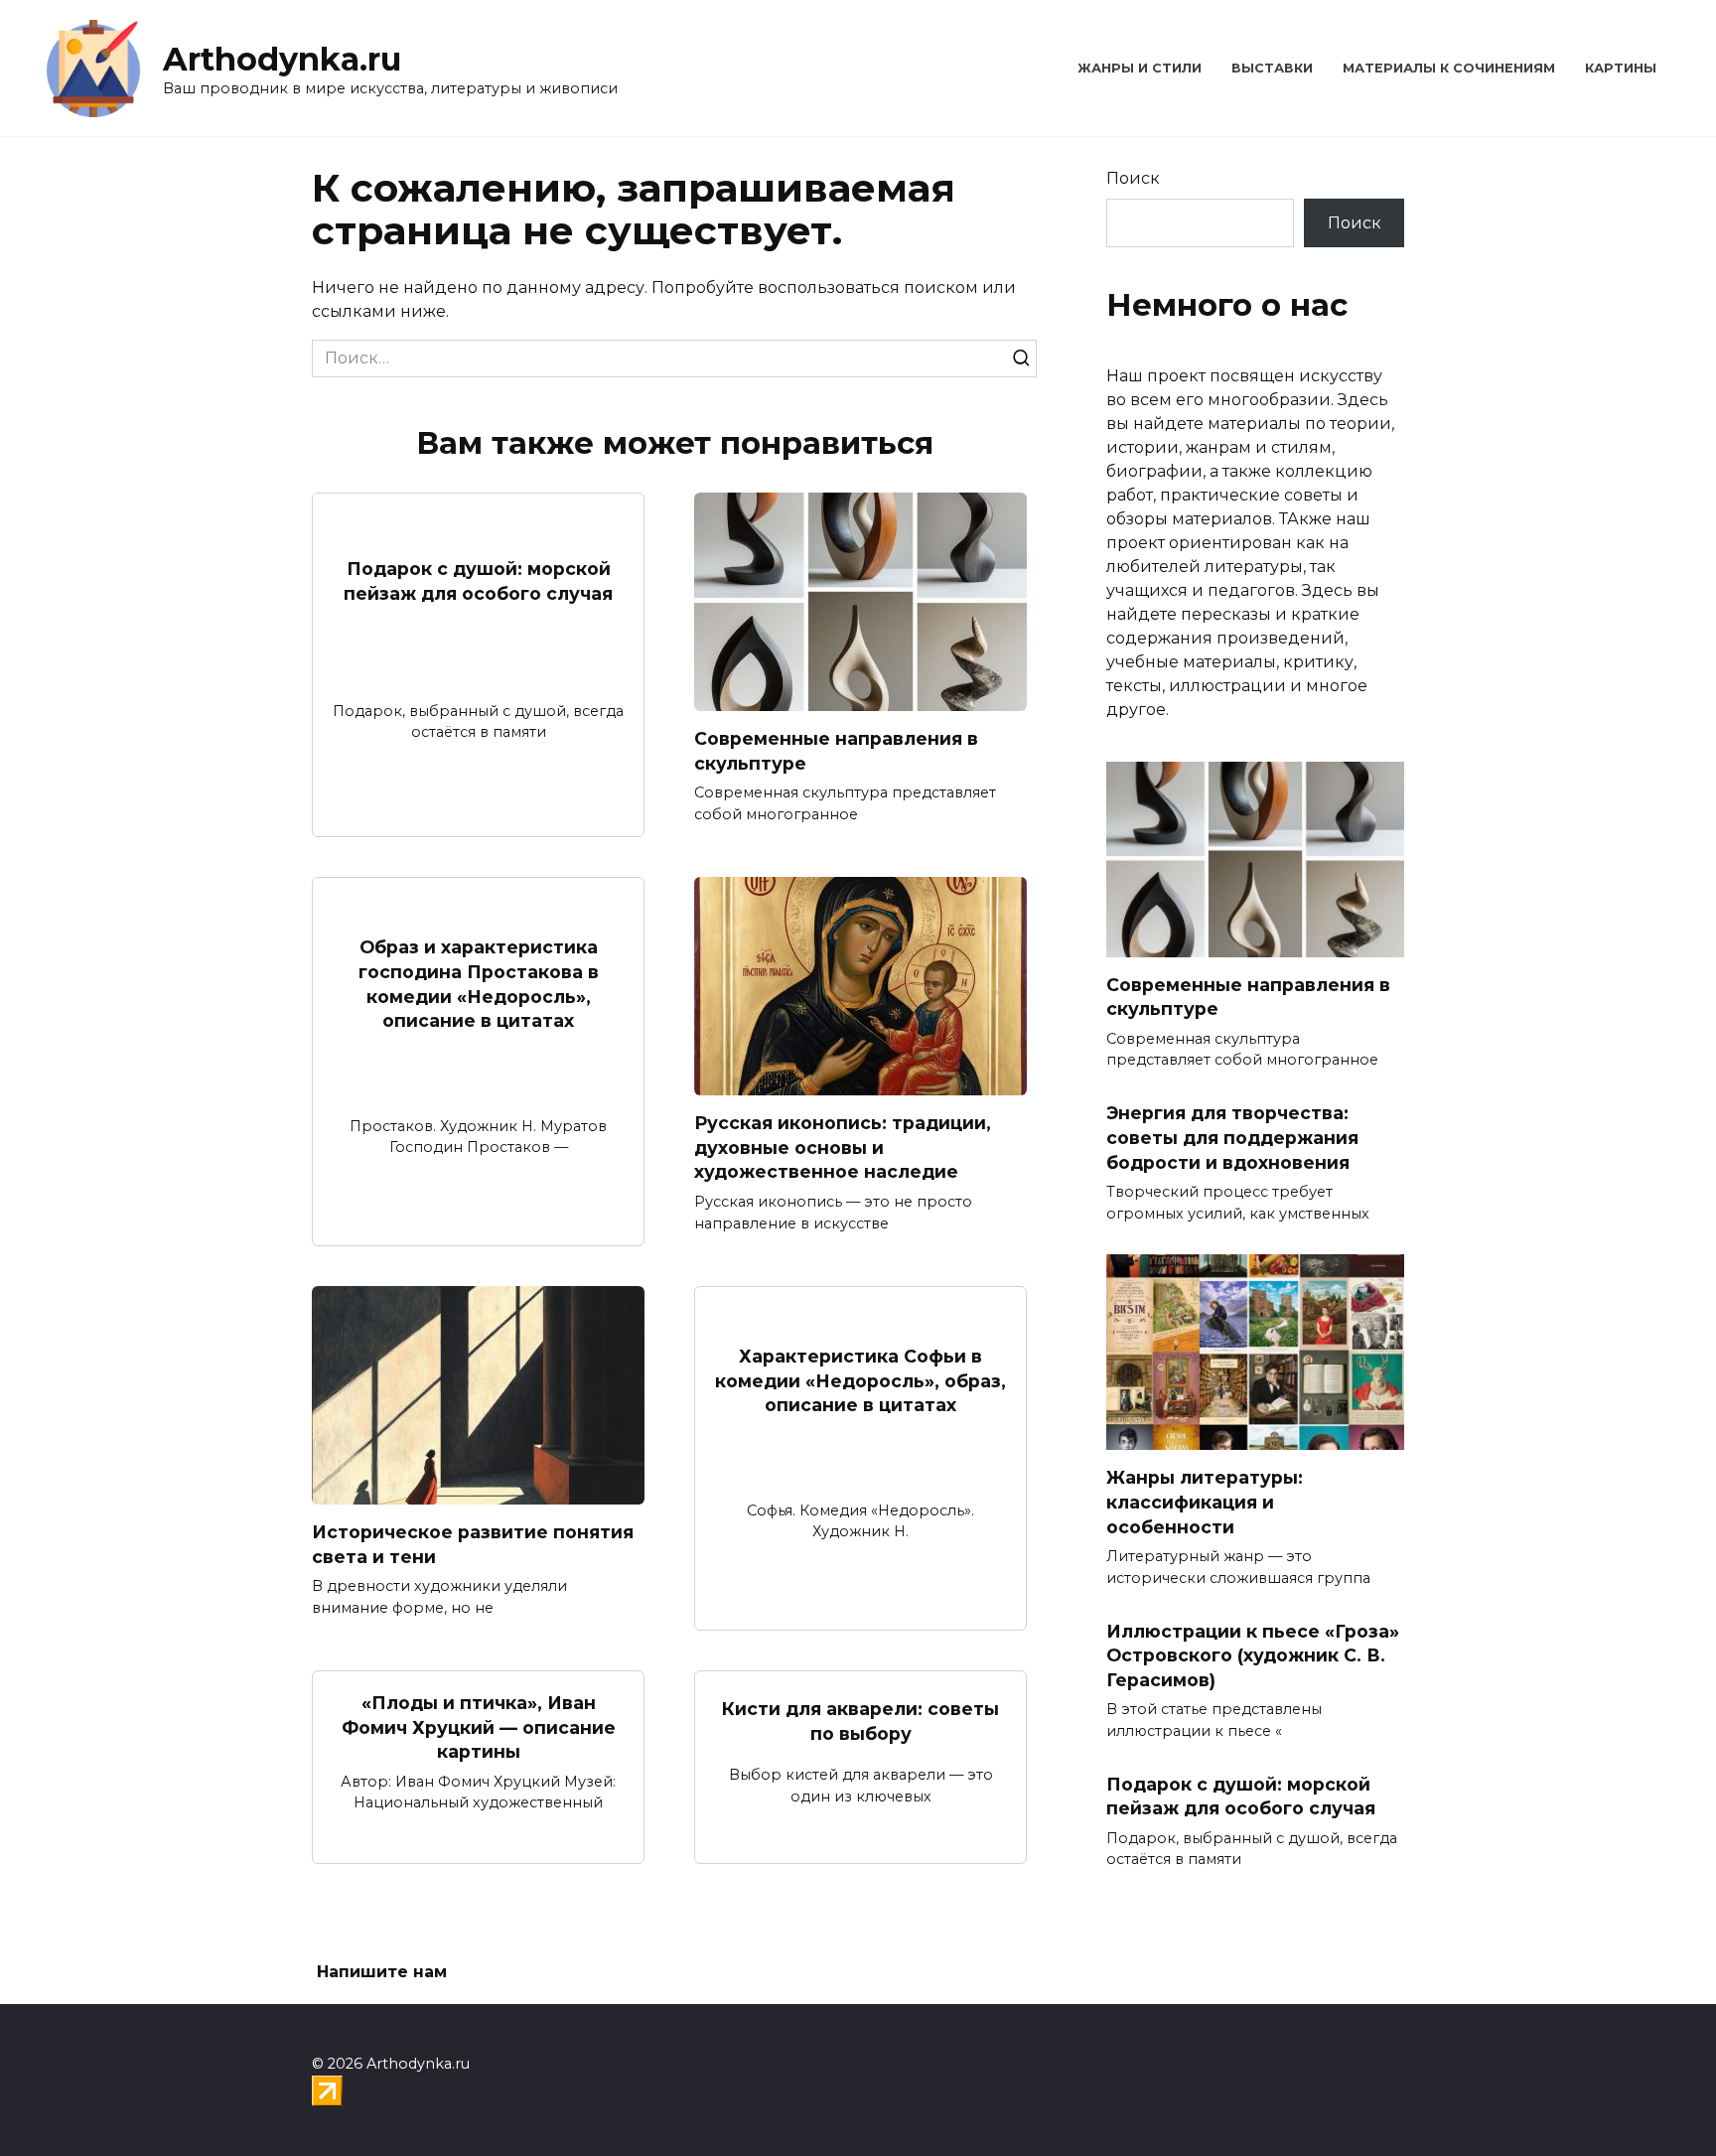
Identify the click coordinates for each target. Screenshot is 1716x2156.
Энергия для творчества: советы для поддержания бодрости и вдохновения (1232, 1137)
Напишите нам (382, 1972)
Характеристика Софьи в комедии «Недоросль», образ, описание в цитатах (860, 1380)
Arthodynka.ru (282, 59)
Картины (1621, 68)
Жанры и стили (1140, 68)
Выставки (1272, 68)
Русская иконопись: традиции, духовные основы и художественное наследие (843, 1147)
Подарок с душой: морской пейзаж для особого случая (478, 581)
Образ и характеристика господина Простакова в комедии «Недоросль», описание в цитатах (479, 984)
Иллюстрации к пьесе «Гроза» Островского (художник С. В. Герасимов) (1253, 1654)
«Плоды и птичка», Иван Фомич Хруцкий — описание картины (479, 1727)
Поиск (1133, 178)
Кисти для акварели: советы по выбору (860, 1721)
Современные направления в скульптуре (836, 751)
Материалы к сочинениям (1449, 68)
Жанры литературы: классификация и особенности (1205, 1502)
